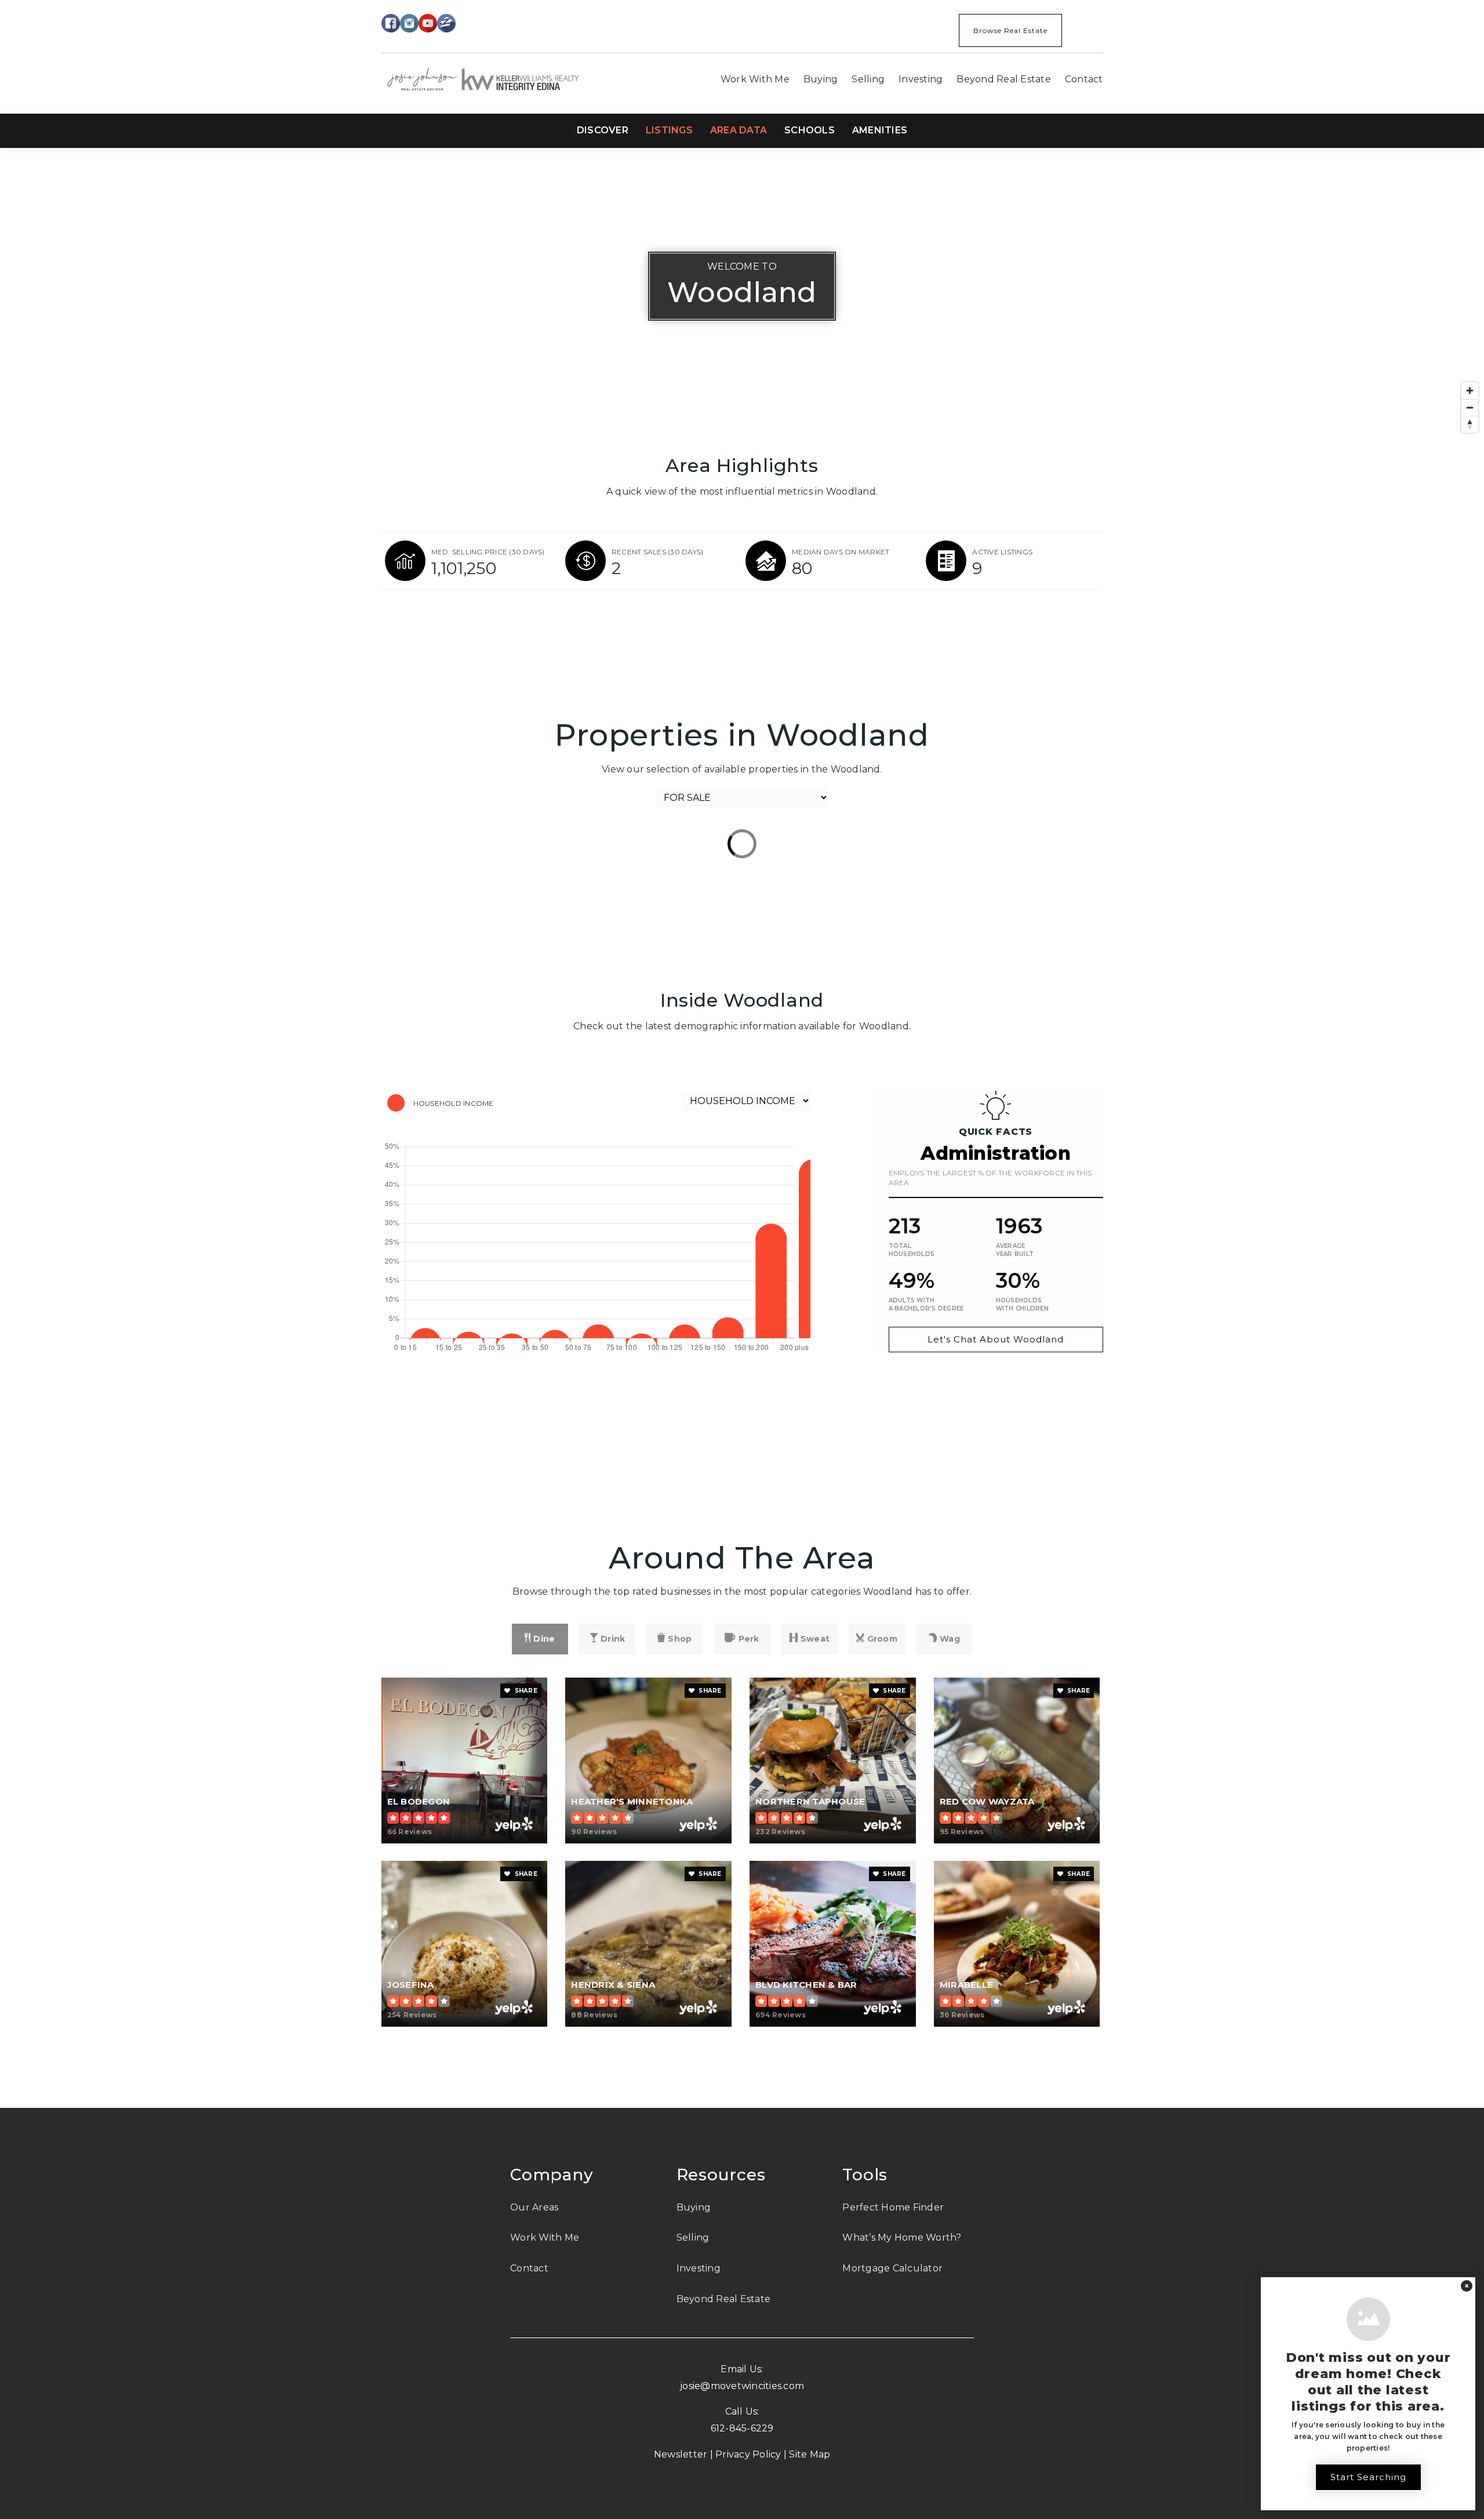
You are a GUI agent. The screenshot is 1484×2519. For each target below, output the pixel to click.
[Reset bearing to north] (1470, 424)
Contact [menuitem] (1084, 79)
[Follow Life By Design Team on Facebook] (391, 22)
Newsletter (681, 2454)
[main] (742, 1128)
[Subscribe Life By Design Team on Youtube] (428, 22)
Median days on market (841, 552)
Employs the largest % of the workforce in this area (990, 1178)
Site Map (810, 2454)
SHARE (525, 1691)
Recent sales (658, 552)
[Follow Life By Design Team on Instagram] (409, 22)
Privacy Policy (748, 2454)
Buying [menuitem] (821, 79)
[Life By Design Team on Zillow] (446, 22)
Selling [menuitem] (868, 79)
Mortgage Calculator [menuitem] (892, 2268)
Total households (912, 1250)
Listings (669, 130)
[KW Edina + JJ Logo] (483, 79)
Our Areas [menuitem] (534, 2207)
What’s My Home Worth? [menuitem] (902, 2237)
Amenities (880, 130)
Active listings (1002, 552)
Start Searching (1368, 2477)
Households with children (1022, 1304)
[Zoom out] (1470, 407)
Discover (603, 130)
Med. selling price (488, 552)
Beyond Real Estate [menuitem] (1004, 79)
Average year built (1015, 1250)
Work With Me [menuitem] (755, 79)
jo (684, 2386)
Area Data (739, 130)
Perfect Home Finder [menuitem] (893, 2207)
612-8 (723, 2428)
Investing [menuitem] (921, 79)
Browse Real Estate (1010, 30)
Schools (810, 130)
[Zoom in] (1470, 391)
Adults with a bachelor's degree (926, 1304)
